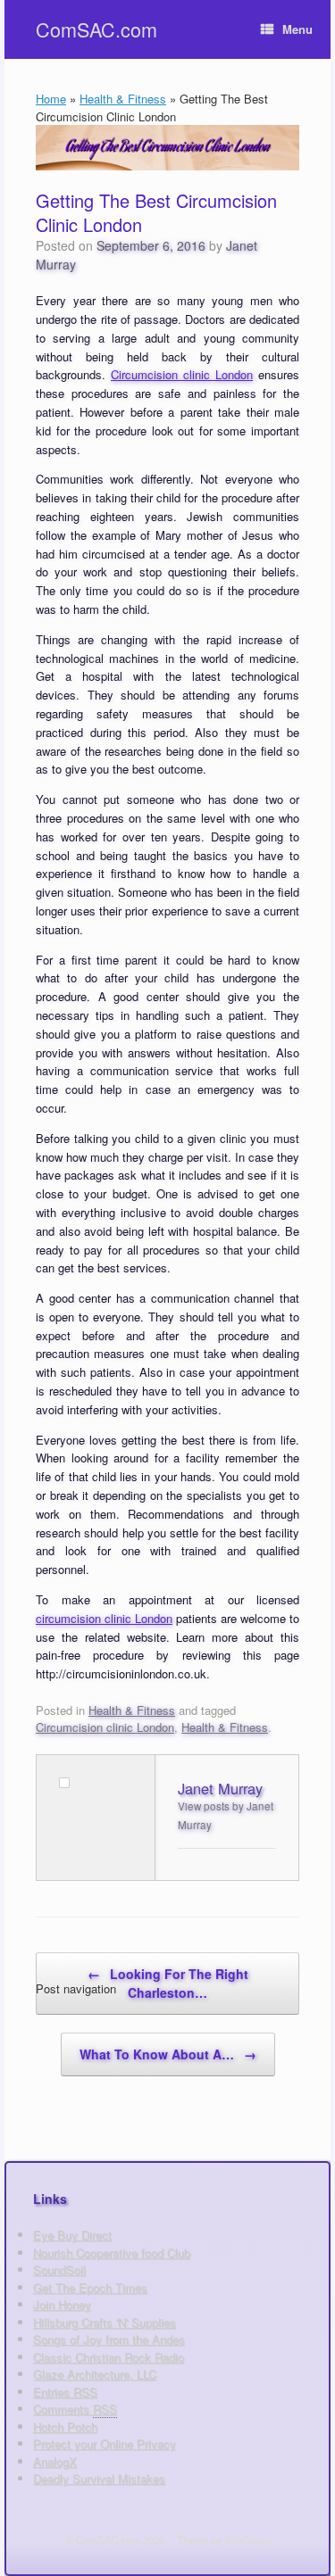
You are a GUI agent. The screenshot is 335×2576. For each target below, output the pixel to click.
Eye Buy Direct (72, 2235)
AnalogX (55, 2461)
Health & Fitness (123, 99)
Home (51, 99)
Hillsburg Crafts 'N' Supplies (105, 2322)
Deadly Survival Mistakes (99, 2478)
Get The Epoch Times (90, 2287)
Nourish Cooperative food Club (112, 2253)
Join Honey (62, 2304)
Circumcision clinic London (182, 374)
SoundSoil (59, 2270)
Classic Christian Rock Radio (109, 2357)
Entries (65, 2392)
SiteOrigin (247, 2539)
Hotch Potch (65, 2427)
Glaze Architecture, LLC (95, 2374)
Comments (75, 2409)
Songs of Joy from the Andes (109, 2339)
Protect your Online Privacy (105, 2443)
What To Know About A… (168, 2054)
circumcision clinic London (104, 1618)
